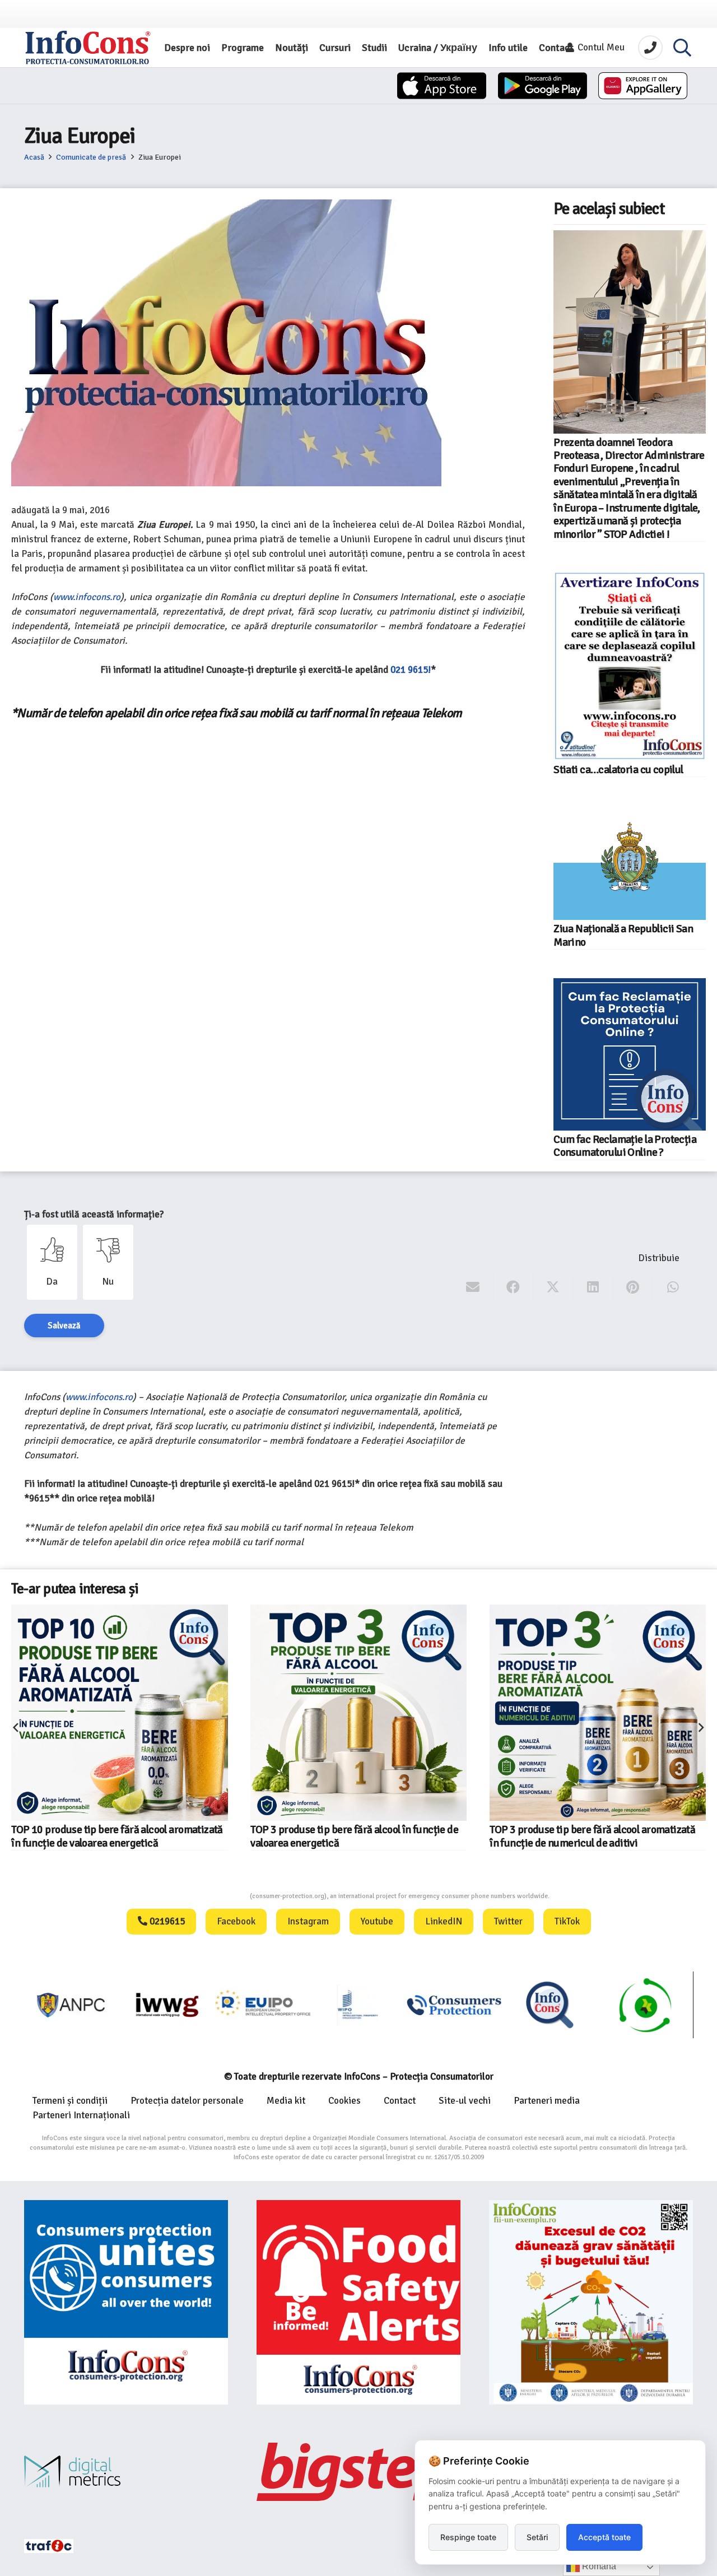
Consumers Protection (208, 1896)
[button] (682, 48)
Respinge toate (468, 2537)
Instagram (308, 1921)
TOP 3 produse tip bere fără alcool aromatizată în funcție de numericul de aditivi (592, 1836)
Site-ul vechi (465, 2101)
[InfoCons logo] (88, 48)
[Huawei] (643, 86)
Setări (537, 2537)
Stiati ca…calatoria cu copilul (618, 770)
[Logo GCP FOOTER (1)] (646, 2005)
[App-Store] (442, 86)
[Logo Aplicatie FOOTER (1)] (550, 2005)
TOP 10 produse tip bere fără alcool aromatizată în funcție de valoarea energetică (117, 1836)
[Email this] (473, 1287)
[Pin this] (633, 1287)
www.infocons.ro (87, 597)
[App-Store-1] (543, 86)
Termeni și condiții (70, 2101)
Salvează (64, 1326)
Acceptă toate (604, 2537)
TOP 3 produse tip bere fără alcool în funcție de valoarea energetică (354, 1836)
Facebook (236, 1921)
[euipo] (167, 2005)
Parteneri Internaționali (81, 2115)
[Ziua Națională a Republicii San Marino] (630, 863)
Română (598, 2566)
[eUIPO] (263, 2005)
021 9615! (411, 670)
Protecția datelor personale (187, 2101)
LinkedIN (444, 1921)
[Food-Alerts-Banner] (358, 2302)
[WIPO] (359, 2005)
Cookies (344, 2101)
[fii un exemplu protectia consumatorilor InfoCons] (591, 2302)
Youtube (377, 1921)
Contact (400, 2101)
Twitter (508, 1921)
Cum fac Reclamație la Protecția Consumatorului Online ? (625, 1146)
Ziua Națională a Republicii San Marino (623, 935)
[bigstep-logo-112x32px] (358, 2472)
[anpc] (72, 2005)
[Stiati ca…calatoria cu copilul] (630, 666)
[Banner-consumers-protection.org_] (126, 2302)
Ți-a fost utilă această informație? (94, 1214)
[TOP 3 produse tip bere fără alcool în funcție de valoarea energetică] (358, 1713)
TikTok (567, 1921)
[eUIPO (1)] (454, 2005)
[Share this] (513, 1287)
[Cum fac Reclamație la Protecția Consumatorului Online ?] (630, 1054)
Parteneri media (547, 2101)
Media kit (286, 2101)
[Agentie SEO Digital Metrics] (126, 2472)
